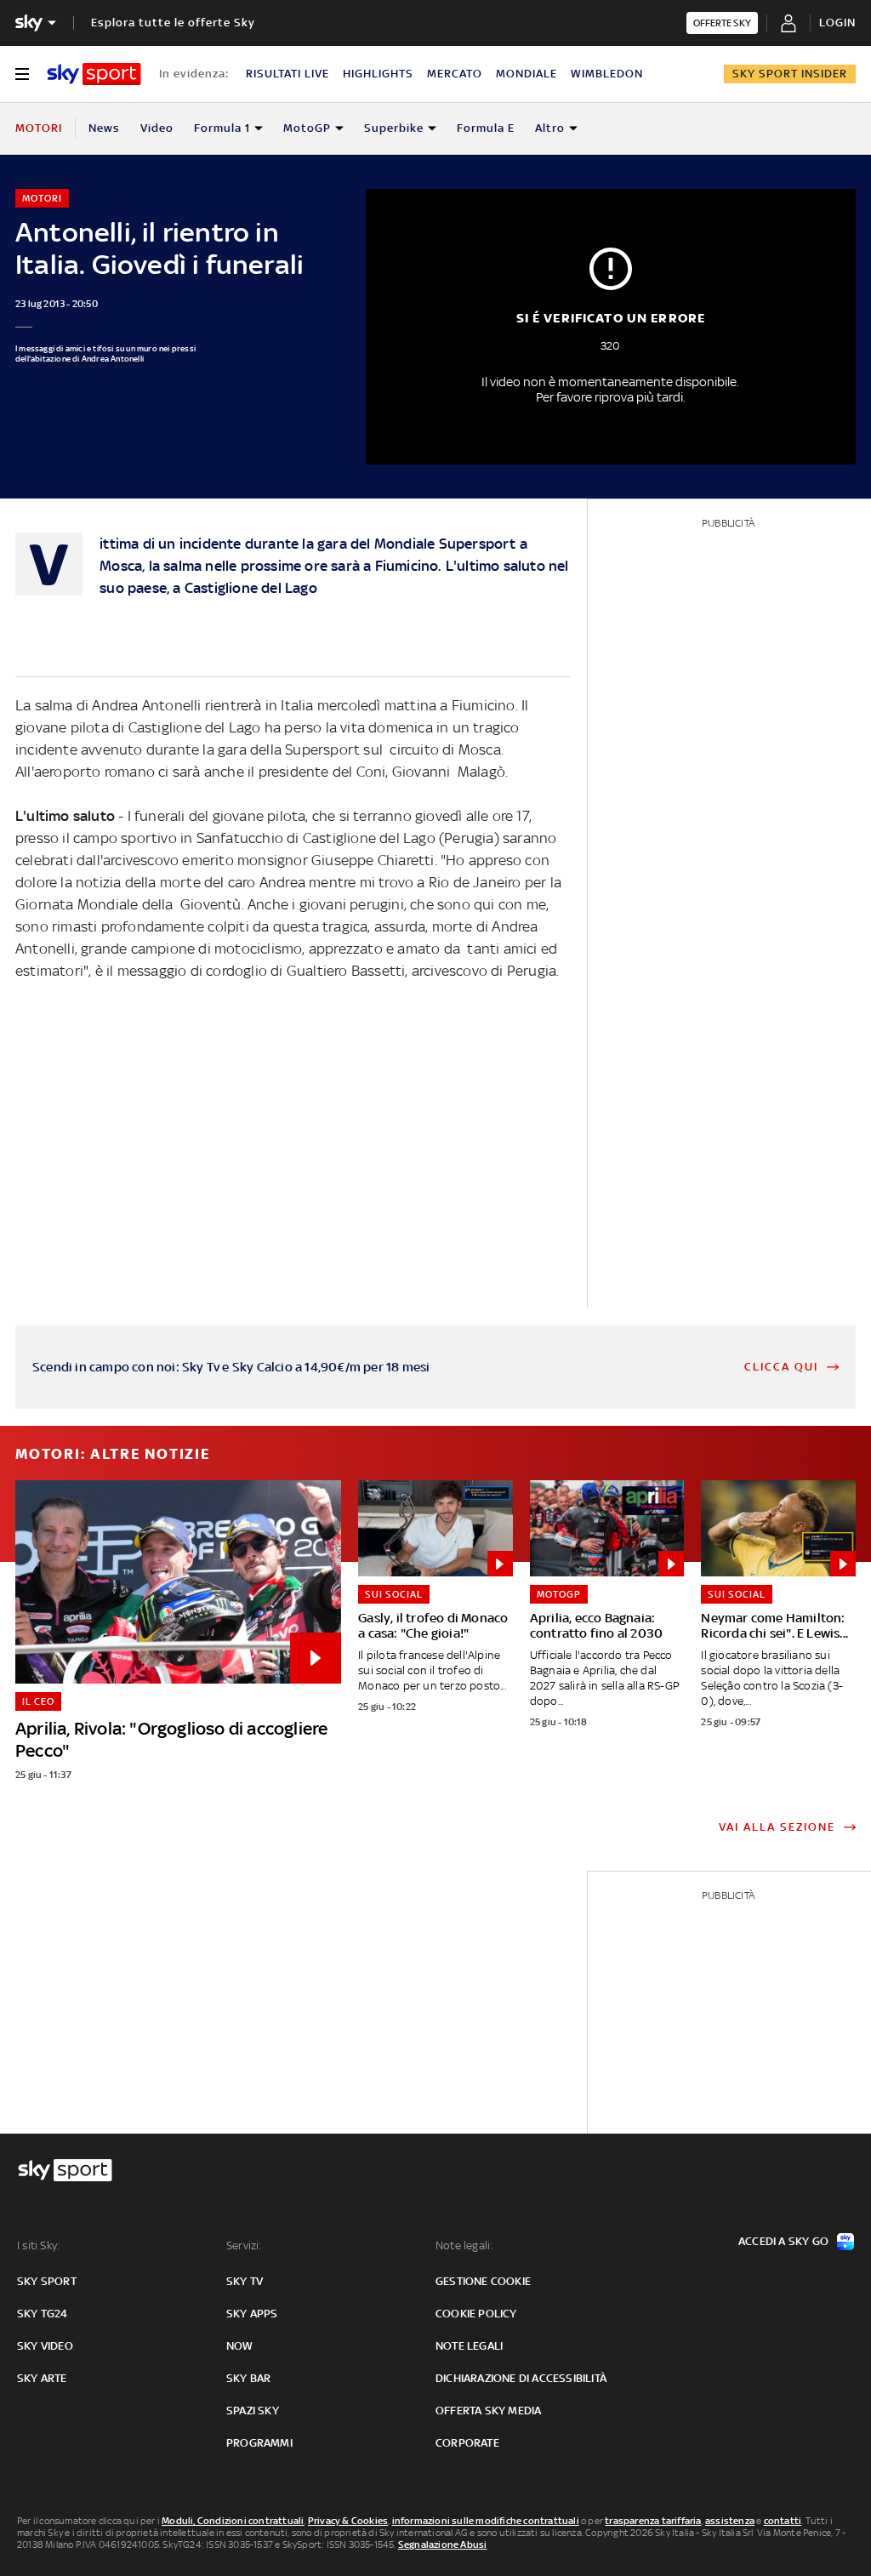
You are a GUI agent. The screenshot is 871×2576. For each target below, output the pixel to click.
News (104, 128)
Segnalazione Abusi (443, 2545)
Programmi (259, 2443)
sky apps (252, 2314)
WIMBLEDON (607, 74)
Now (240, 2346)
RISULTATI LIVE (287, 74)
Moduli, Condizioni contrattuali (233, 2521)
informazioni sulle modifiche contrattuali (486, 2521)
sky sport (47, 2281)
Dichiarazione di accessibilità (521, 2378)
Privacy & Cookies (348, 2521)
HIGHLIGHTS (378, 74)
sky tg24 (43, 2314)
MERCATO (455, 74)
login (837, 23)
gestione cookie (483, 2281)
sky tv (245, 2281)
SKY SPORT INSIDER (790, 74)
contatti (783, 2521)
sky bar (248, 2378)
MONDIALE (527, 74)
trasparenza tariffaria (653, 2521)
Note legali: (464, 2245)
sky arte (42, 2378)
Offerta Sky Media (488, 2411)
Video (157, 128)
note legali (469, 2346)
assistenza (730, 2521)
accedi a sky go (783, 2241)
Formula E (486, 128)
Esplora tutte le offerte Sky (173, 23)
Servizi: (244, 2245)
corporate (467, 2443)
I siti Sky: (38, 2245)
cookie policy (476, 2314)
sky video (45, 2346)
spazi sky (253, 2411)
